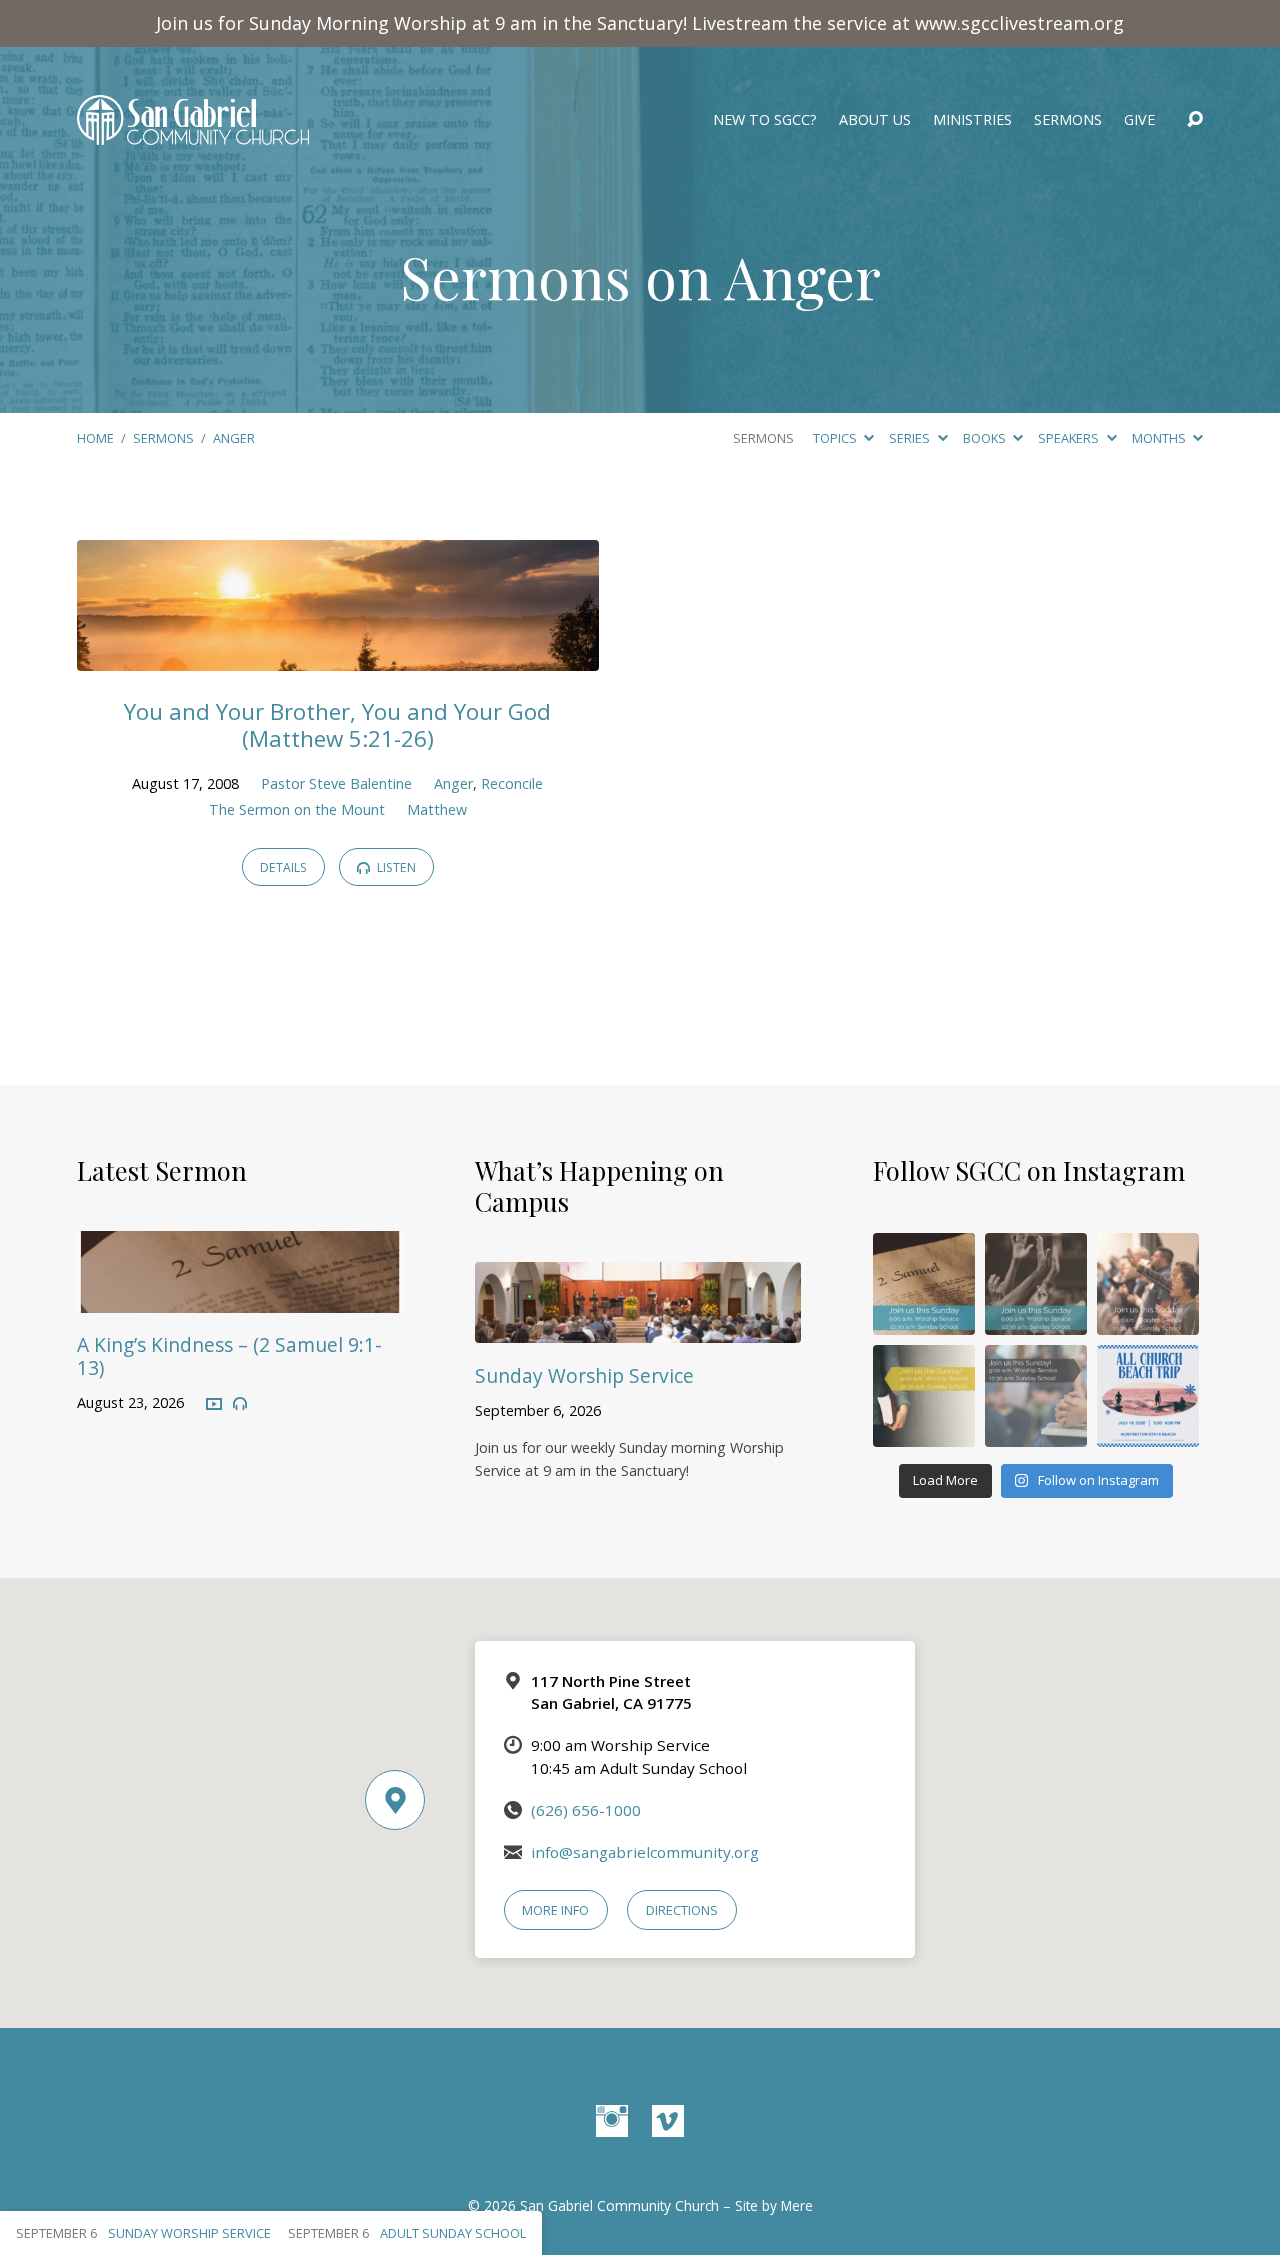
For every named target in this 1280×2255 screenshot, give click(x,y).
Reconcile (512, 783)
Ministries (972, 120)
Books (986, 438)
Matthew (437, 809)
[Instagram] (612, 2121)
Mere (797, 2205)
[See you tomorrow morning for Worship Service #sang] (1036, 1396)
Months (1160, 438)
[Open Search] (1195, 120)
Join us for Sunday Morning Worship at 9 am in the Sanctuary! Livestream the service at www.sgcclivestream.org (640, 23)
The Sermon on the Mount (297, 809)
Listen (395, 867)
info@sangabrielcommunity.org (645, 1852)
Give (1139, 120)
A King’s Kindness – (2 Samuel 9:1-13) (229, 1356)
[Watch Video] (214, 1405)
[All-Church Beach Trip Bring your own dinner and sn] (1148, 1396)
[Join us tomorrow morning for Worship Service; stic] (1036, 1284)
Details (283, 867)
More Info (555, 1910)
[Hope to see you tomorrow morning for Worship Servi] (1148, 1284)
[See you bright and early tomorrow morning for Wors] (924, 1284)
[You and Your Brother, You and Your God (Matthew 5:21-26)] (338, 656)
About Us (875, 120)
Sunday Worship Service (584, 1375)
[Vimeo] (668, 2121)
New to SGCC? (765, 120)
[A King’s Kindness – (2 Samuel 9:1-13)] (240, 1298)
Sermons (1068, 120)
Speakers (1070, 438)
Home (95, 438)
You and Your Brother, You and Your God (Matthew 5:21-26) (337, 725)
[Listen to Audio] (240, 1404)
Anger (234, 438)
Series (911, 438)
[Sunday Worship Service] (638, 1328)
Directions (682, 1910)
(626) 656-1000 (586, 1810)
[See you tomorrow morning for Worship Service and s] (924, 1396)
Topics (836, 438)
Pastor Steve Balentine (336, 783)
